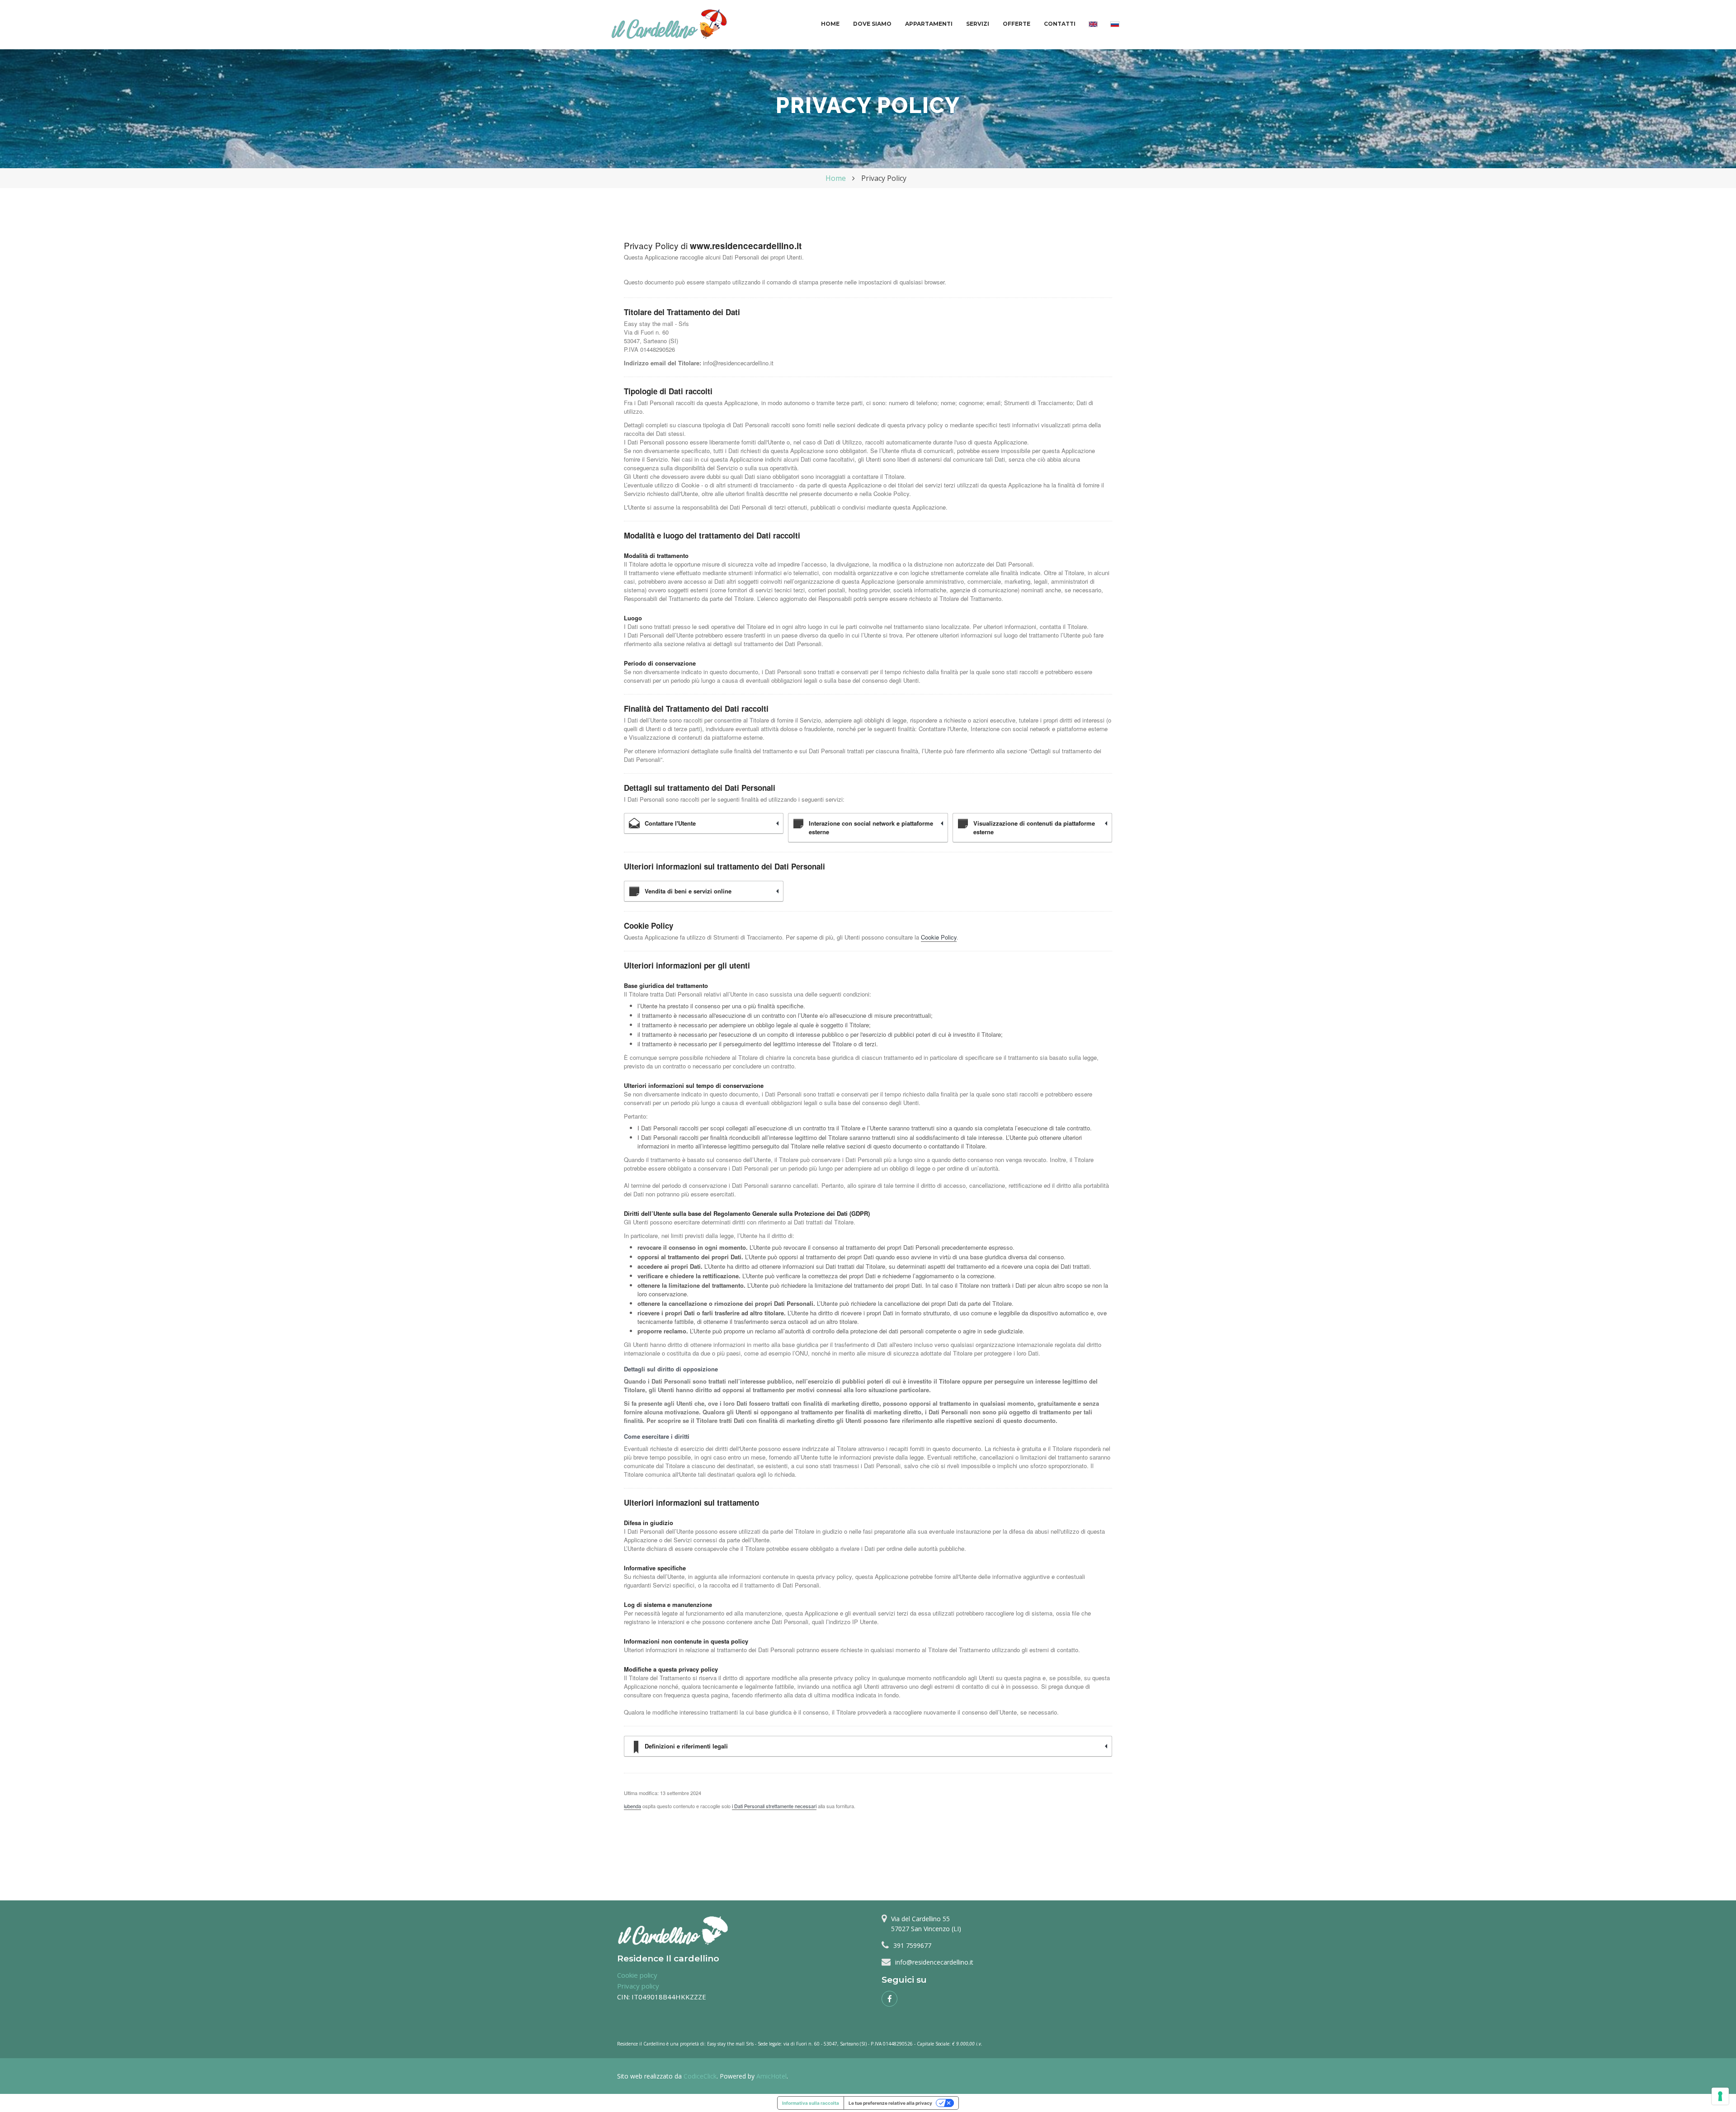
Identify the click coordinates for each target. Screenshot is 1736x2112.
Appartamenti (929, 24)
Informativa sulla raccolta (811, 2103)
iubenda (632, 1806)
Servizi (978, 24)
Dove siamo (872, 24)
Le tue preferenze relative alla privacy (890, 2103)
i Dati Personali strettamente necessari (774, 1806)
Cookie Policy (939, 937)
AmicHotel (771, 2076)
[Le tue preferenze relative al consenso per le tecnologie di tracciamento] (1720, 2096)
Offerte (1017, 24)
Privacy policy (638, 1986)
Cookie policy (637, 1975)
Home (830, 24)
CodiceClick (700, 2076)
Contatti (1060, 24)
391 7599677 (912, 1945)
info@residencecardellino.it (934, 1962)
